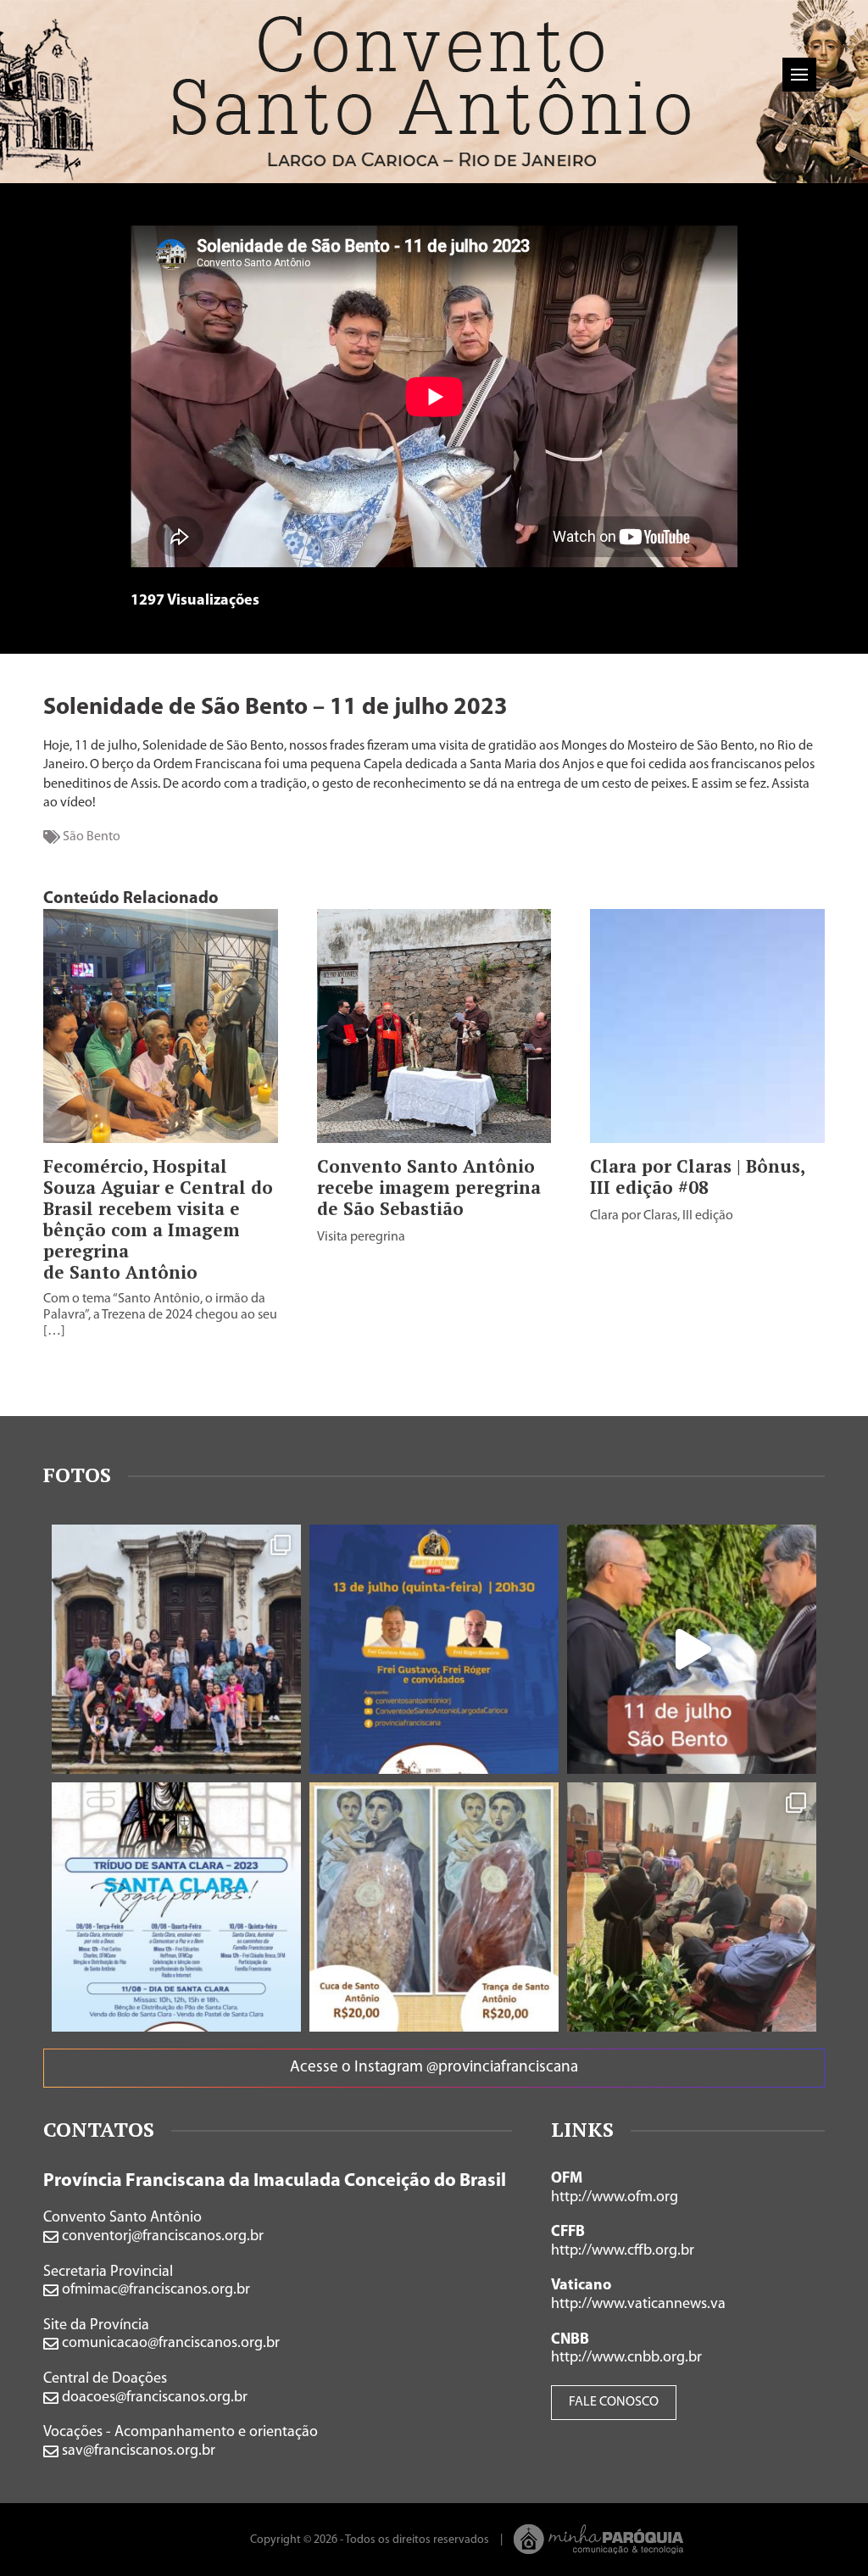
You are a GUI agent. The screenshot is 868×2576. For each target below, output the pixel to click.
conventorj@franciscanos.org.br (161, 2237)
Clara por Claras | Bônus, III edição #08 (697, 1177)
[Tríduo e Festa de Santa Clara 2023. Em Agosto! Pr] (176, 1907)
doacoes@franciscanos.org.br (153, 2398)
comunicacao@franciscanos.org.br (169, 2344)
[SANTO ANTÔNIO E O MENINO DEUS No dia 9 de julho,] (176, 1649)
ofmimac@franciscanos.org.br (154, 2290)
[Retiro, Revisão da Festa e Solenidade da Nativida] (692, 1907)
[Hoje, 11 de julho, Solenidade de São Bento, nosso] (692, 1649)
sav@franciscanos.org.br (137, 2451)
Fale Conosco (614, 2402)
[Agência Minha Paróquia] (599, 2539)
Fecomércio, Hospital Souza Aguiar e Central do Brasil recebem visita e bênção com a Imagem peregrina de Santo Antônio (158, 1219)
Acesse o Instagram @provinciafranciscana (434, 2068)
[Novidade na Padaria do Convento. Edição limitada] (434, 1907)
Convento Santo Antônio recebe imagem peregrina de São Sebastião (429, 1188)
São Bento (92, 837)
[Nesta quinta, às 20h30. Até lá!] (434, 1649)
